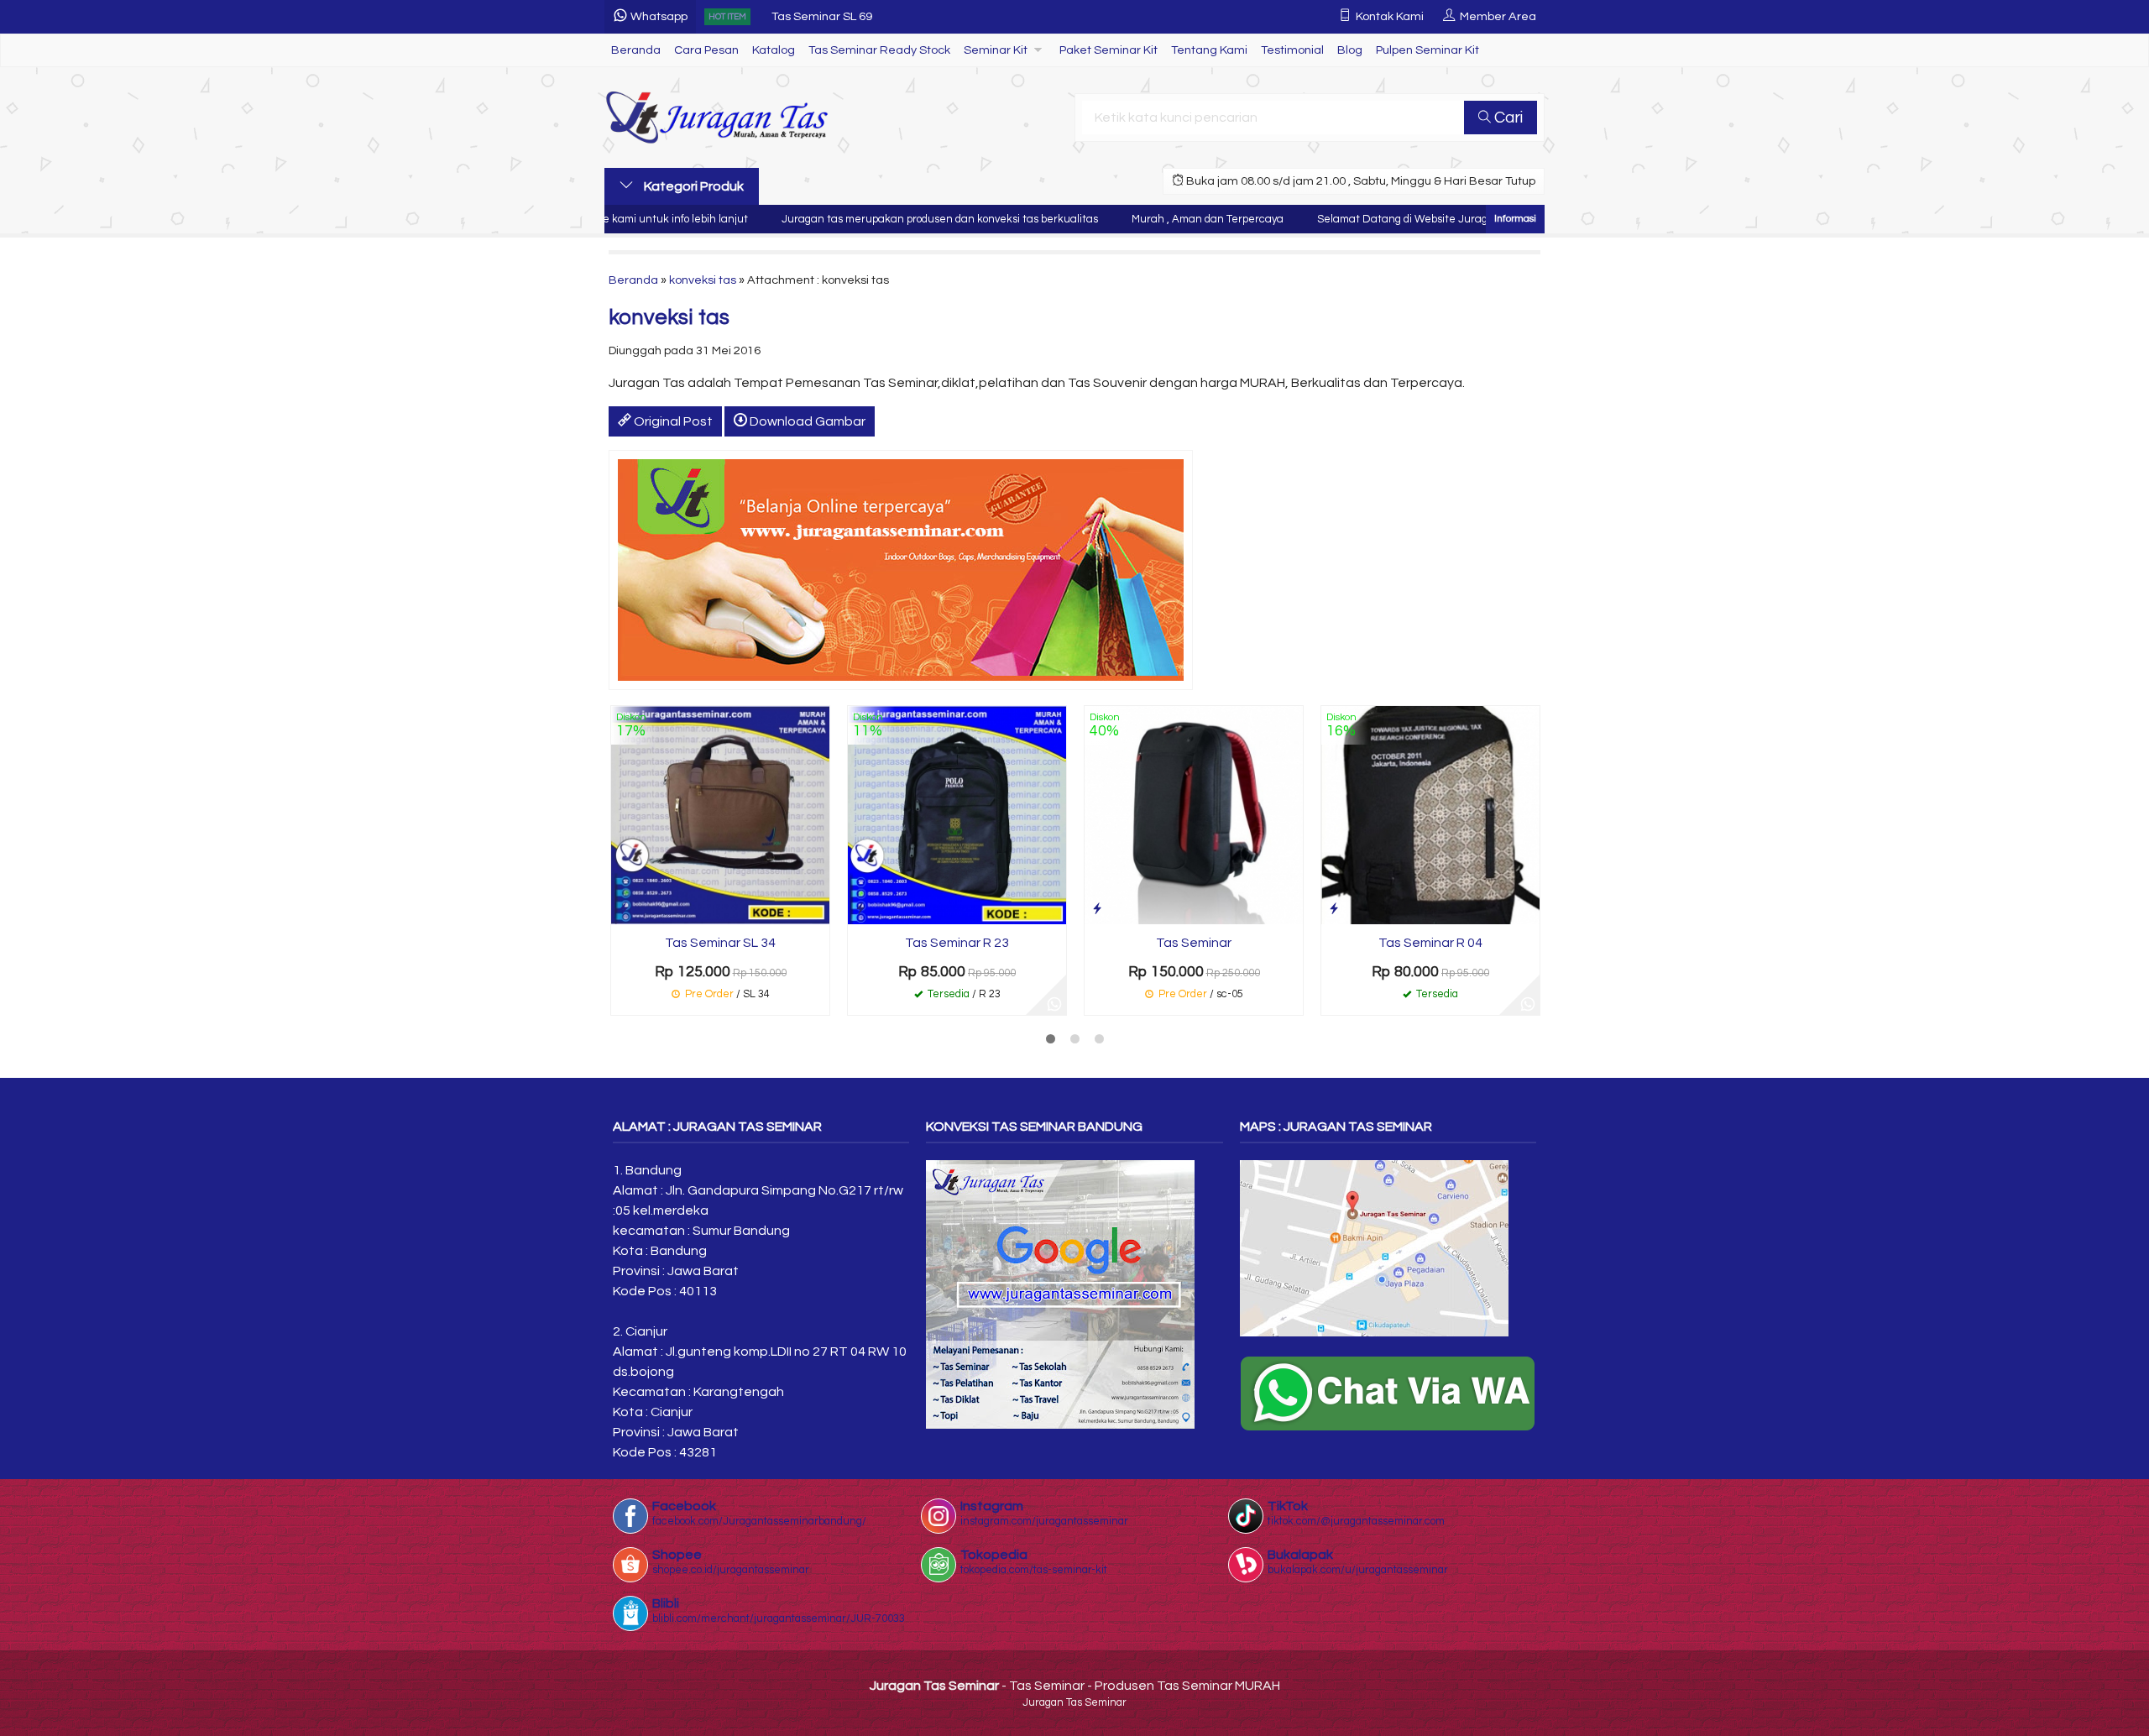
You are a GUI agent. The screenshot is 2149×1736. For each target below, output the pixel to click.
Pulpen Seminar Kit (1427, 50)
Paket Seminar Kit (1108, 50)
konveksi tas (703, 280)
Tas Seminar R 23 (957, 943)
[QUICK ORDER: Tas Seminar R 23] (860, 909)
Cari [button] (1507, 118)
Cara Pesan (706, 50)
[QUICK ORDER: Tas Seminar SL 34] (624, 909)
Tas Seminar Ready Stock (879, 50)
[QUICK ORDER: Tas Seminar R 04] (1334, 909)
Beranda (636, 50)
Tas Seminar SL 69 (822, 16)
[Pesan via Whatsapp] (1054, 1003)
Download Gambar (806, 421)
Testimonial (1292, 50)
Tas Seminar (1194, 943)
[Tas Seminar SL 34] (720, 814)
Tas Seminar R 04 (1430, 943)
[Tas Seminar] (1194, 814)
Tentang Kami (1209, 50)
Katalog (774, 50)
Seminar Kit (996, 50)
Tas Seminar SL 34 (720, 943)
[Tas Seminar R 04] (1430, 814)
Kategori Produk (693, 186)
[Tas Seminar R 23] (957, 814)
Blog (1350, 50)
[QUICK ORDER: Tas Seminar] (1097, 909)
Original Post (672, 421)
